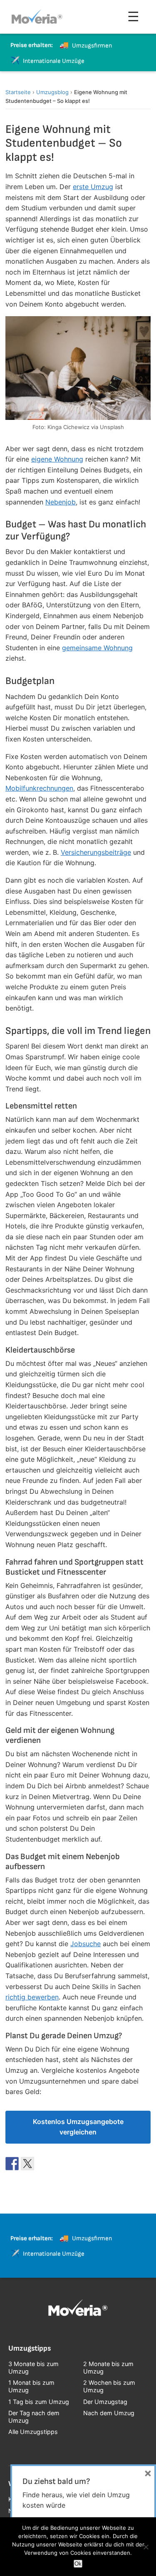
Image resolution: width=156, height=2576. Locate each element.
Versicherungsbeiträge (96, 852)
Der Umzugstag (105, 2402)
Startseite (18, 92)
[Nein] (146, 2547)
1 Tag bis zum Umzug (39, 2402)
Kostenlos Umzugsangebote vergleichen (78, 2127)
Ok (78, 2564)
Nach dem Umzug (109, 2413)
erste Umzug (93, 187)
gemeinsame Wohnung (97, 648)
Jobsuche (85, 1944)
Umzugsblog (52, 92)
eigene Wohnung (57, 459)
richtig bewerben (32, 1997)
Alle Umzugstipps (33, 2432)
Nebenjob (61, 502)
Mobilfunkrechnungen (39, 788)
